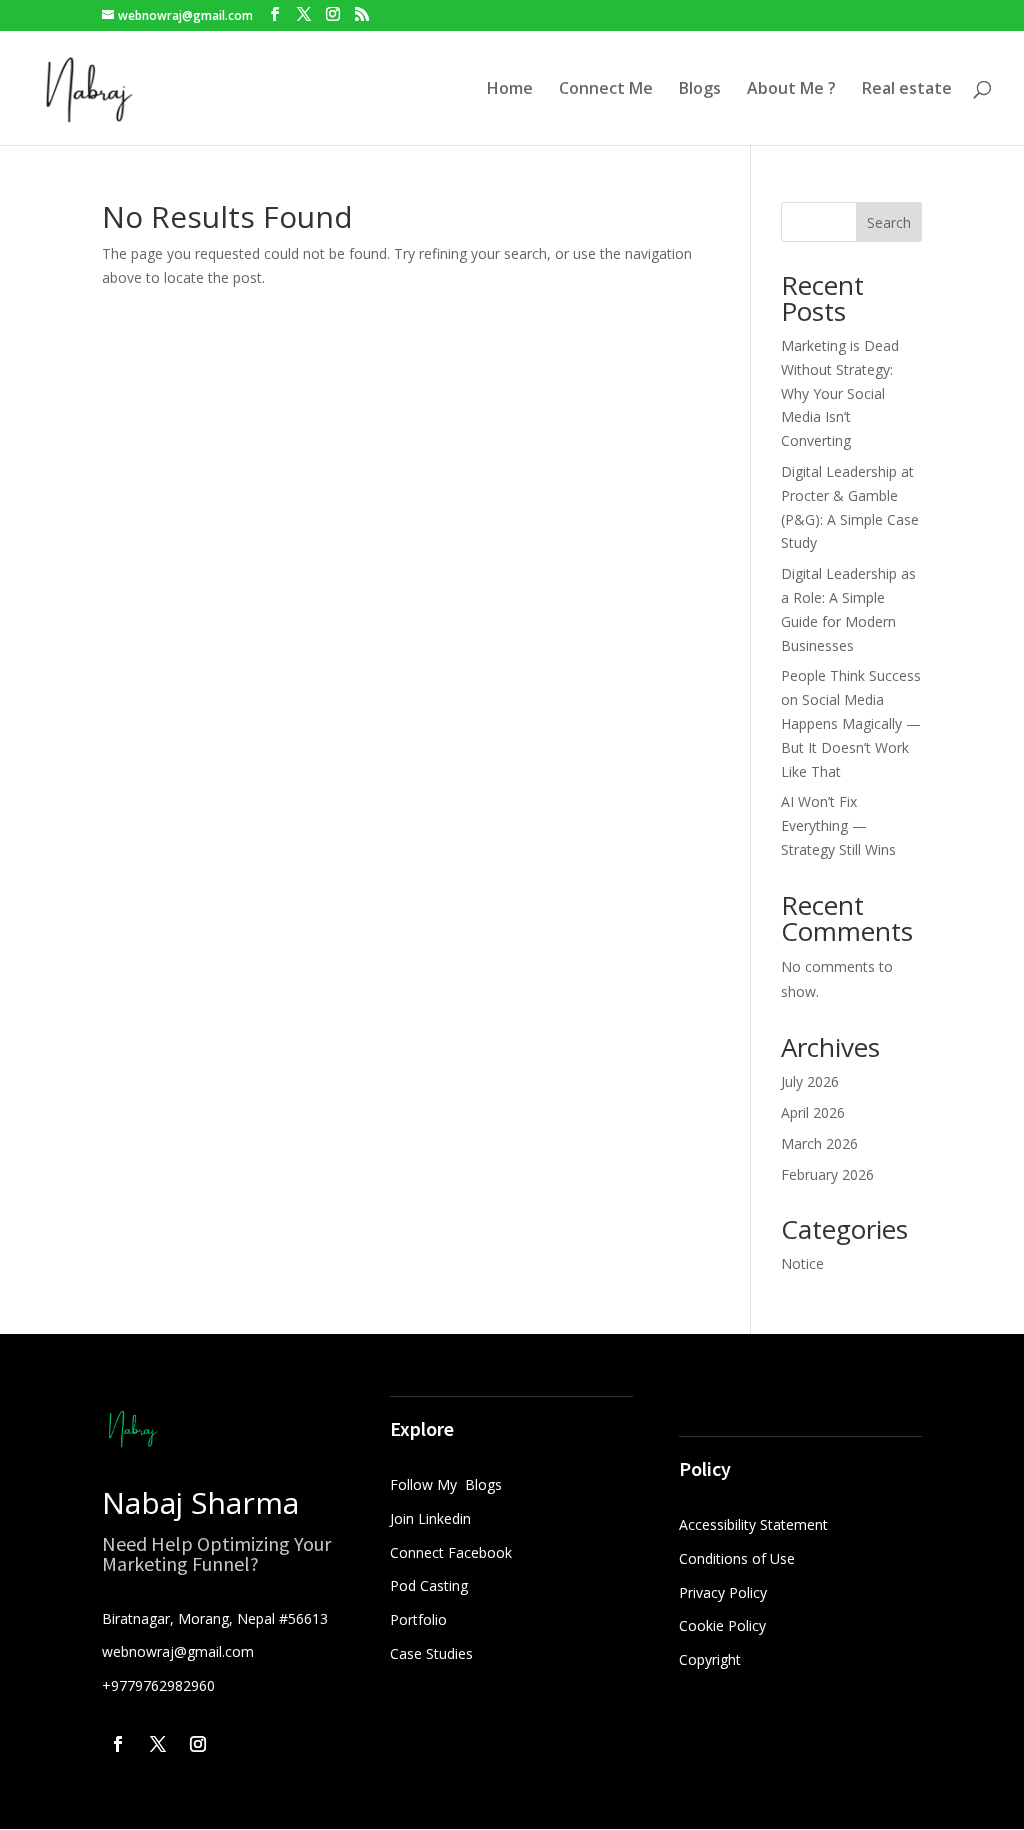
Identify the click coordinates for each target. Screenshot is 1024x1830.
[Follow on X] (158, 1744)
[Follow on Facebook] (118, 1744)
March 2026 (819, 1143)
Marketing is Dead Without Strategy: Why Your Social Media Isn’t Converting (840, 393)
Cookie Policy (722, 1625)
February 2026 (827, 1174)
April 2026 (813, 1112)
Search (889, 222)
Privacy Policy (723, 1592)
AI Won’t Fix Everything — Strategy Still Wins (838, 825)
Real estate (907, 90)
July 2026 (810, 1081)
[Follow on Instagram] (198, 1744)
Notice (802, 1263)
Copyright (710, 1659)
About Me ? (791, 90)
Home (510, 90)
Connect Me (606, 90)
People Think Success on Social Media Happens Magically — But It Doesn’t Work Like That (851, 723)
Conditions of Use (737, 1558)
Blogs (700, 90)
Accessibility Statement (753, 1524)
